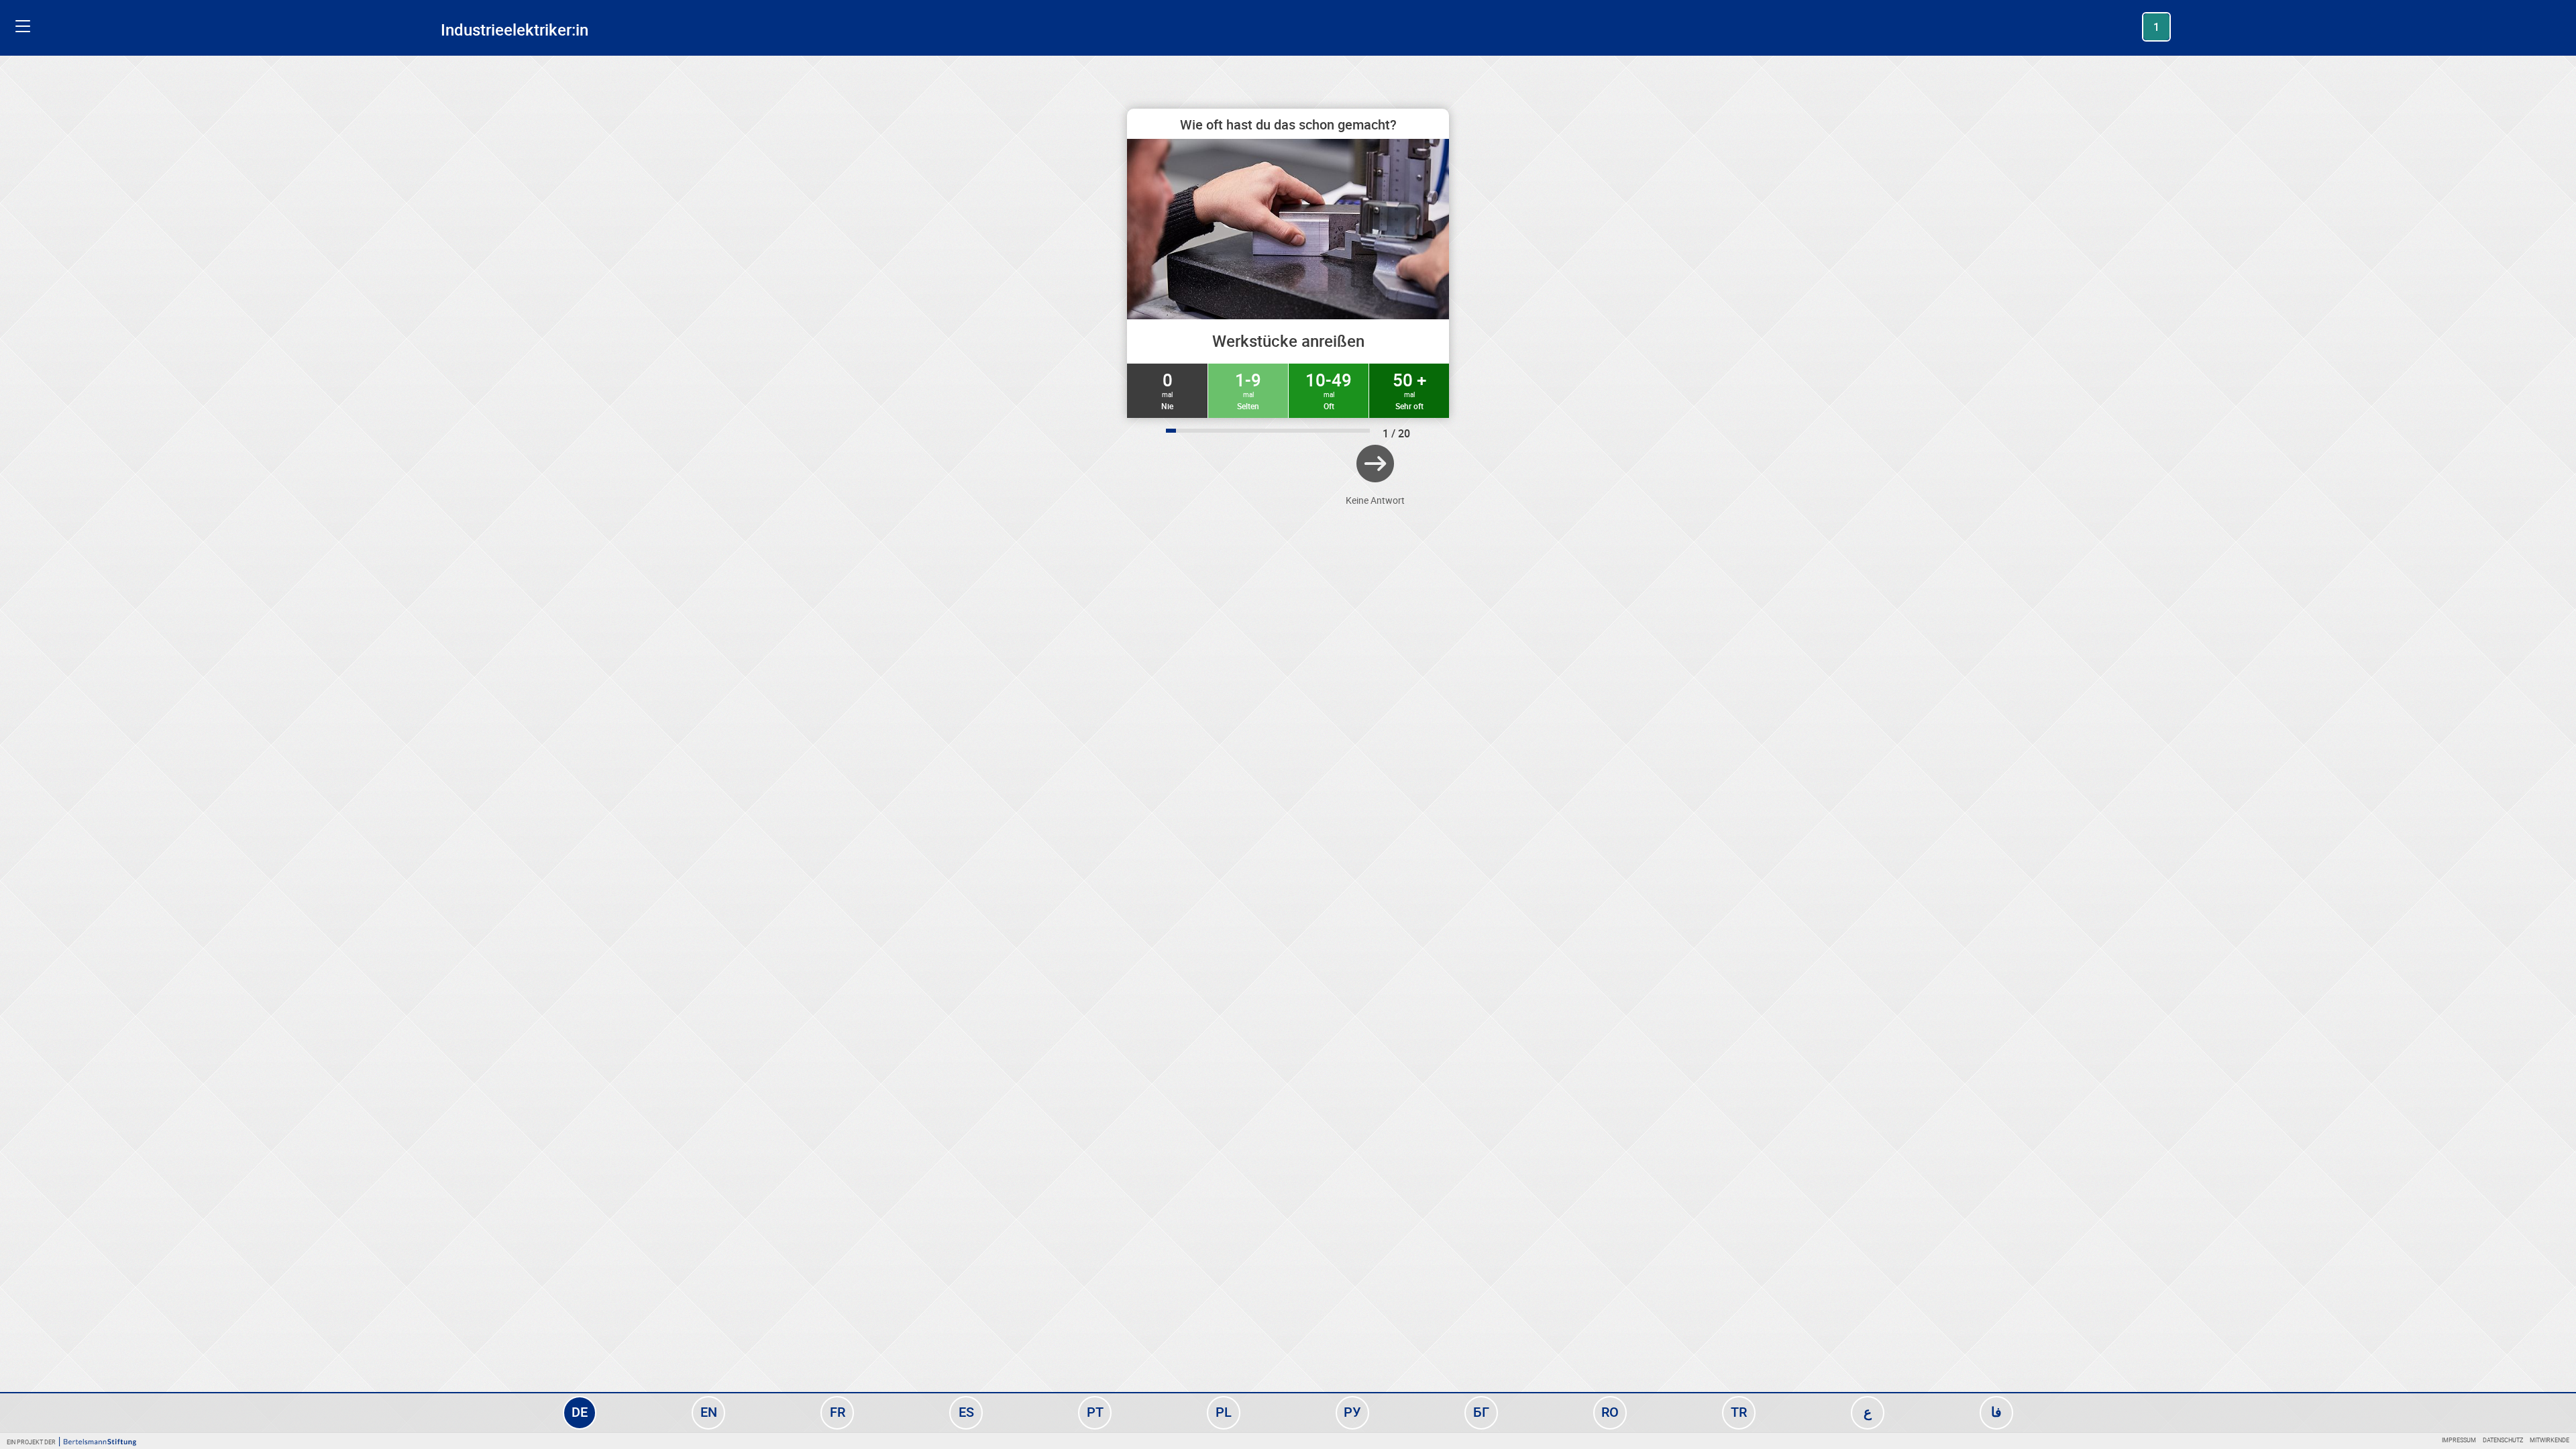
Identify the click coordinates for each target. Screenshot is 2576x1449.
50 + (1409, 390)
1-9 (1248, 390)
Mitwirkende (2550, 1440)
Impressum (2459, 1440)
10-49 (1329, 390)
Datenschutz (2503, 1440)
